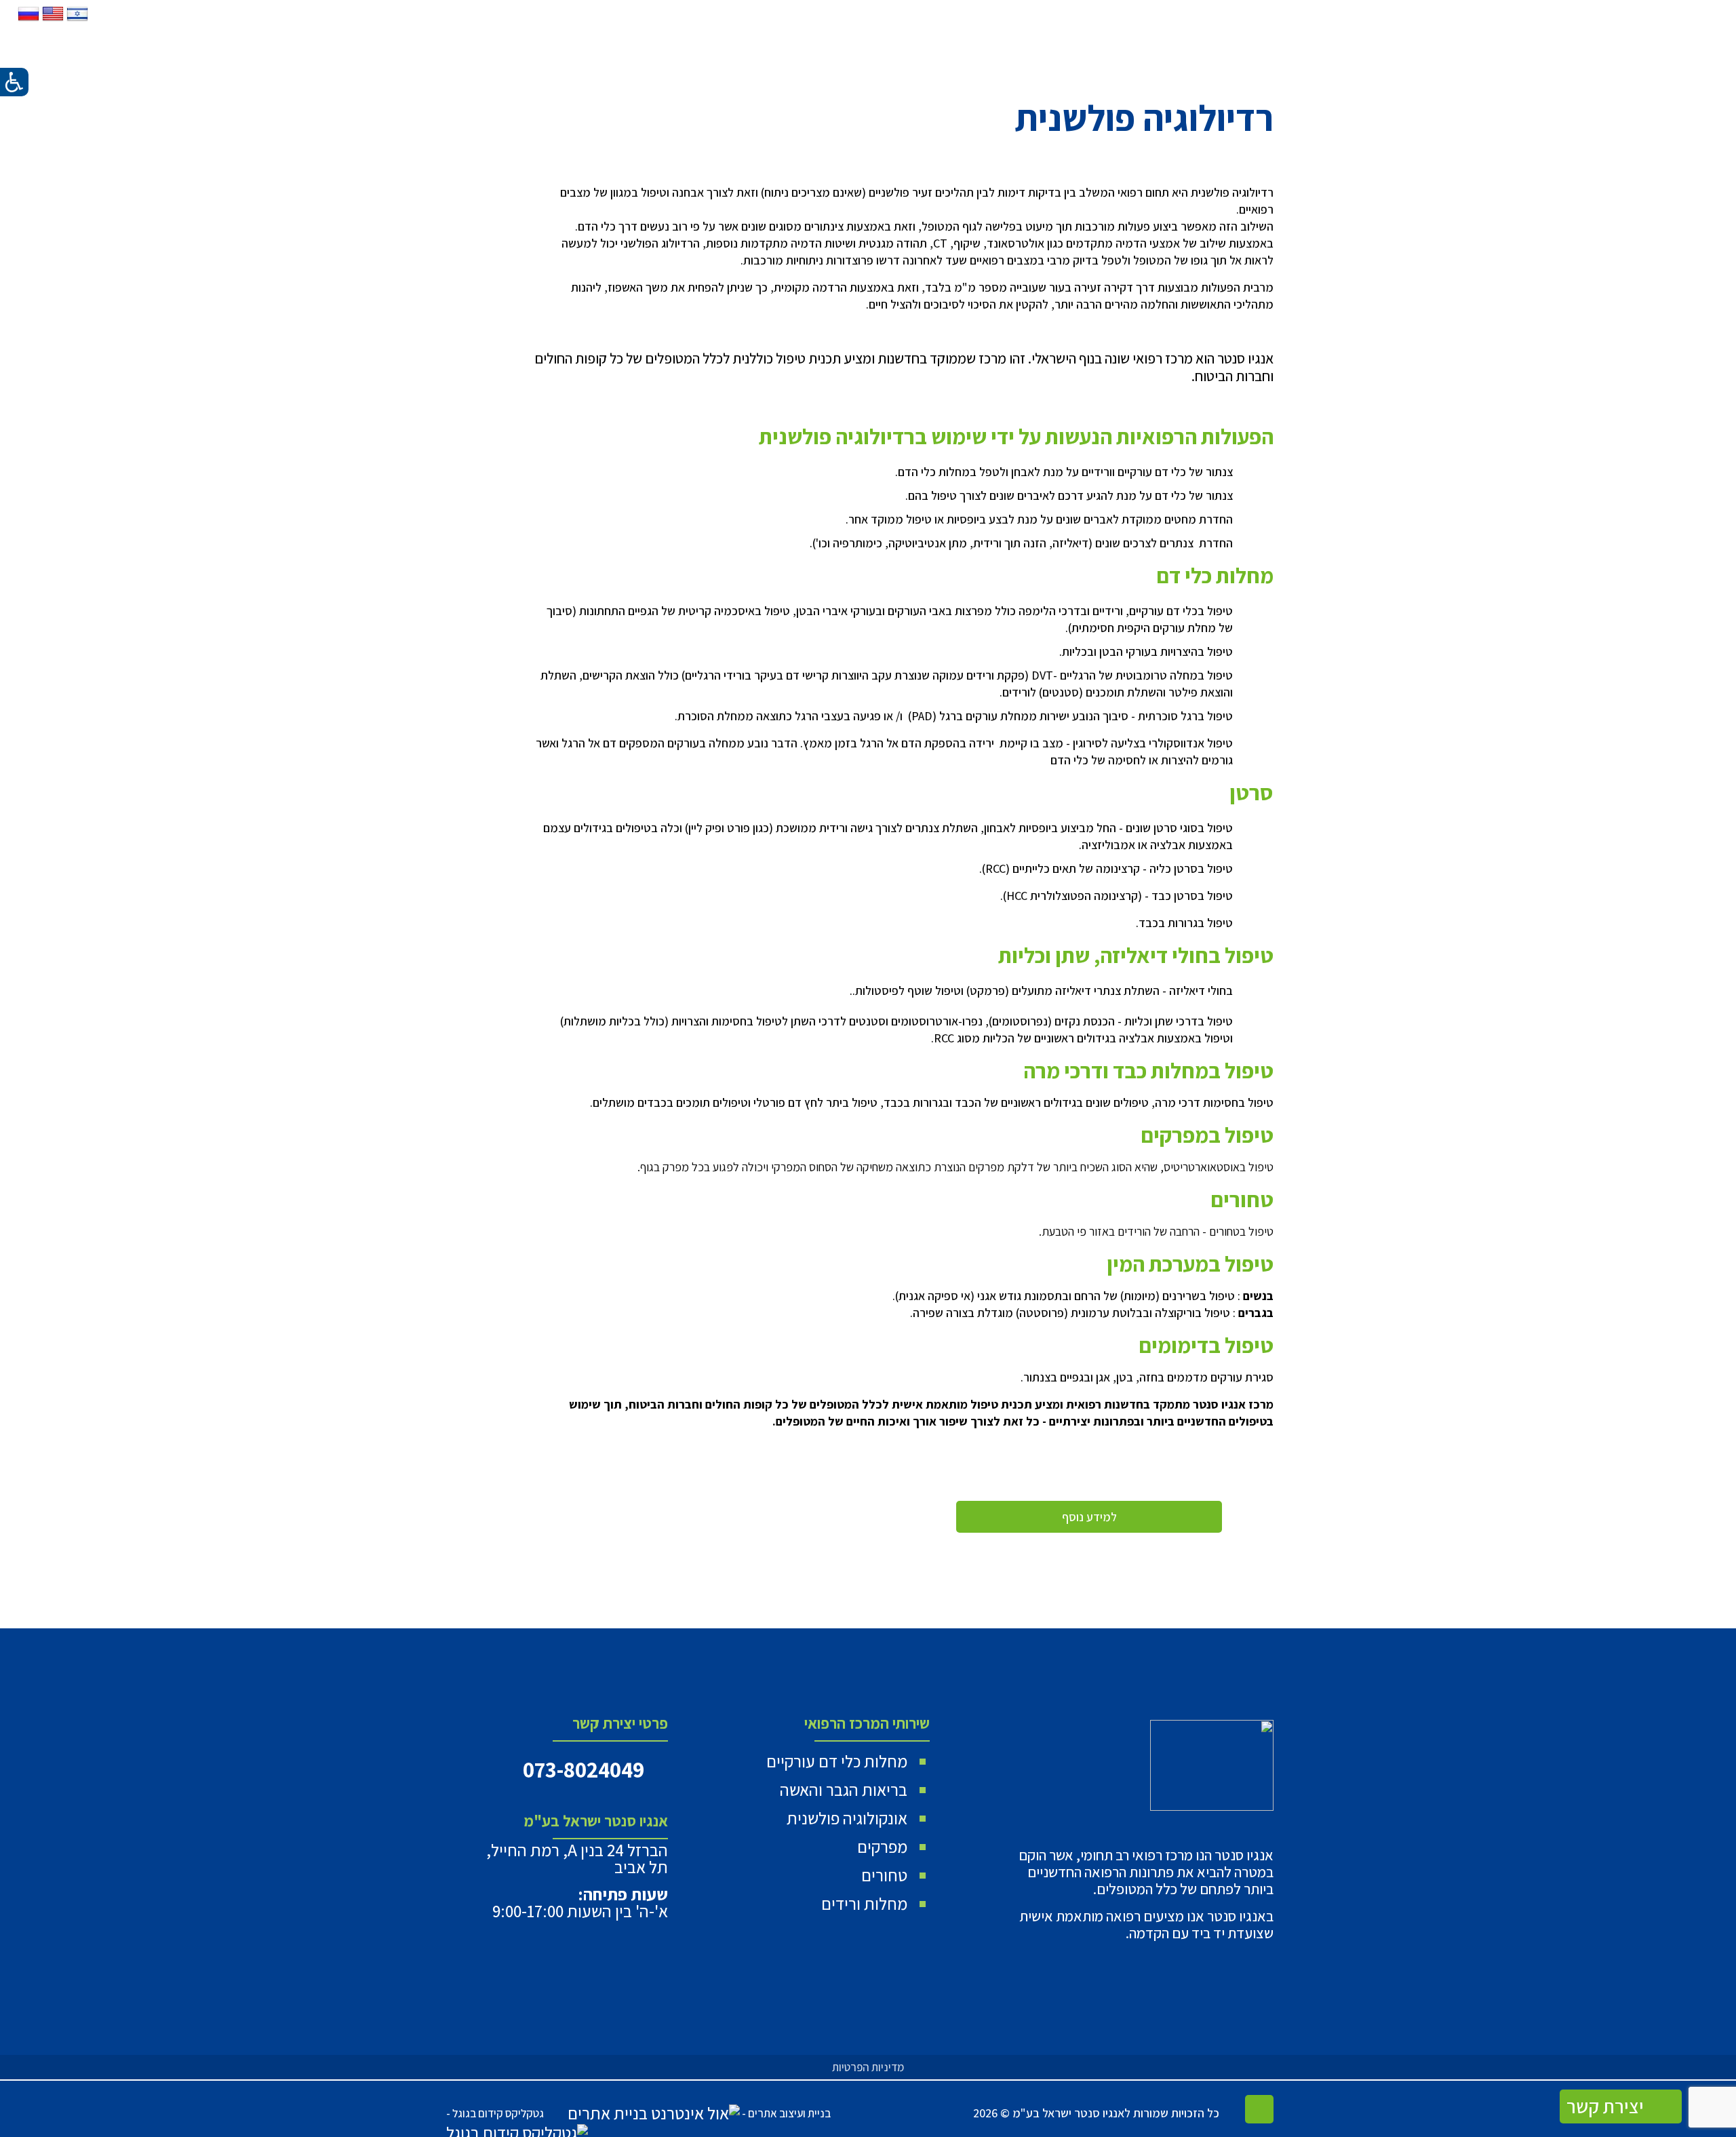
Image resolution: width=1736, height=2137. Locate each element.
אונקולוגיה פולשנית (847, 1818)
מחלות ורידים (864, 1903)
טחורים (884, 1875)
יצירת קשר (1607, 2106)
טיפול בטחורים (1241, 1231)
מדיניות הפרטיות (868, 2067)
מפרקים (882, 1846)
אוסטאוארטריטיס (1202, 1167)
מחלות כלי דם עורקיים (837, 1761)
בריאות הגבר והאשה (844, 1789)
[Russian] (28, 20)
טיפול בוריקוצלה (1192, 1313)
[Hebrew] (76, 20)
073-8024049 (584, 1769)
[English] (52, 20)
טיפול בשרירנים (1199, 1296)
